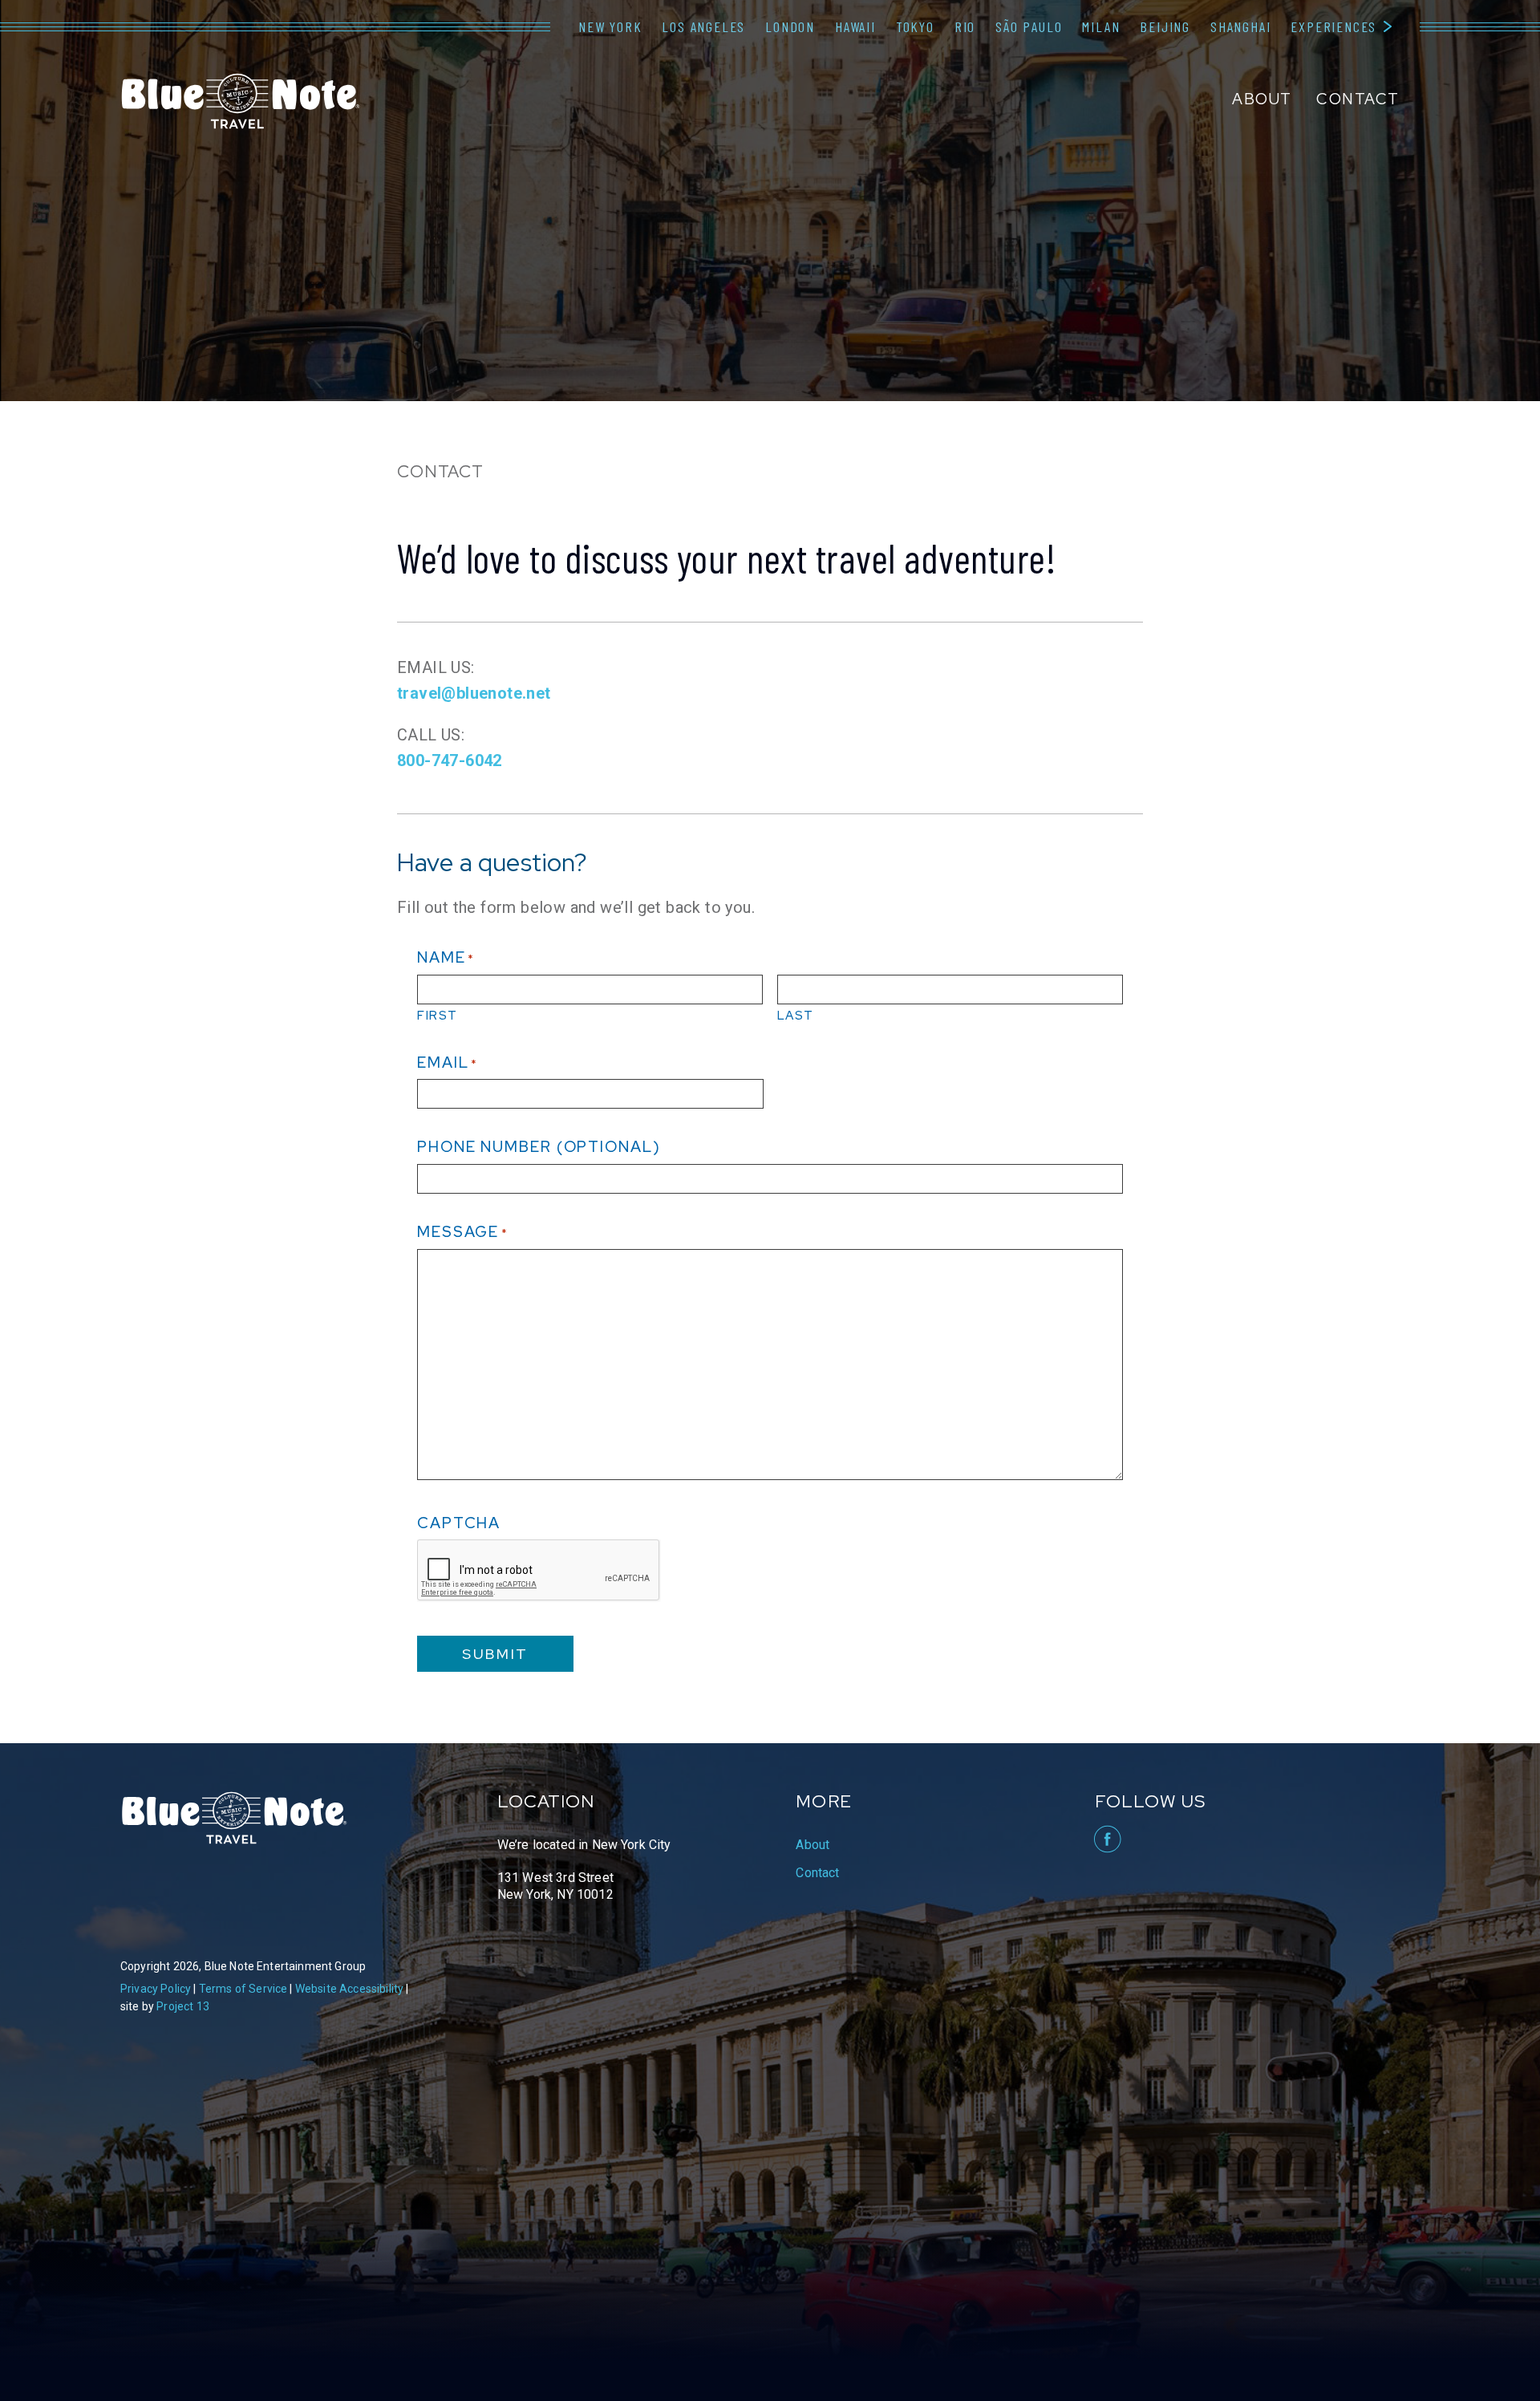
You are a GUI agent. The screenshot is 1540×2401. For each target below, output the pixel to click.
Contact (1358, 99)
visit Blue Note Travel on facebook (1106, 1839)
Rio (965, 26)
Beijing (1165, 26)
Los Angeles (703, 26)
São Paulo (1029, 26)
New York (610, 26)
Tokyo (915, 26)
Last (796, 1016)
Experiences (1333, 26)
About (1262, 99)
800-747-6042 (450, 760)
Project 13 (183, 2006)
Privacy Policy (156, 1989)
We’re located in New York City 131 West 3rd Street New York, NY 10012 (584, 1870)
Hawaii (855, 26)
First (438, 1016)
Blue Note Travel (241, 101)
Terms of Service (243, 1989)
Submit (495, 1654)
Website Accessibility (349, 1989)
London (790, 26)
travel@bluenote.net (474, 693)
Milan (1101, 26)
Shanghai (1240, 26)
